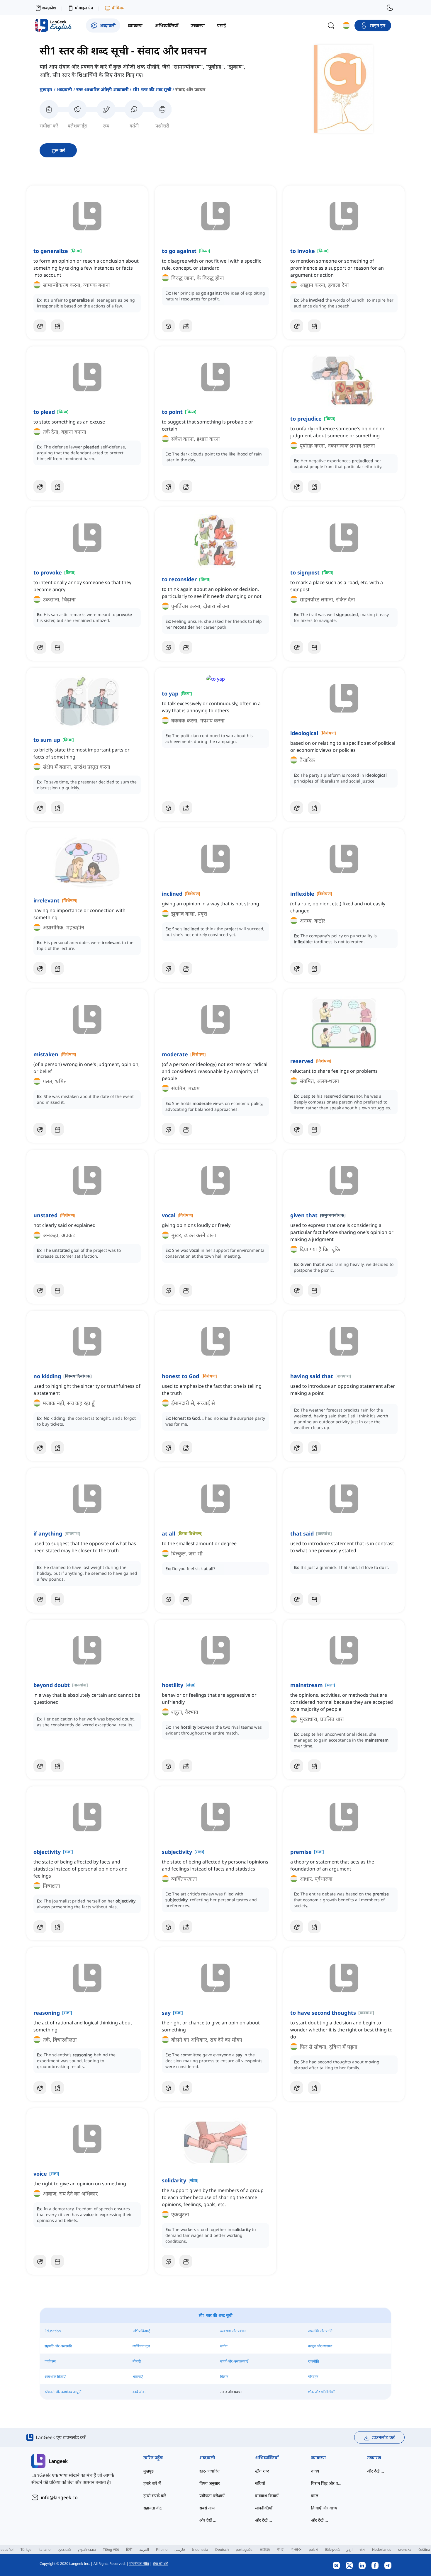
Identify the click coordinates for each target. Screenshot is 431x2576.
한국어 (296, 2549)
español (7, 2549)
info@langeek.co (59, 2497)
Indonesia (200, 2549)
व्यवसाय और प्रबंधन (233, 2331)
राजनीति (314, 2361)
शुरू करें (58, 150)
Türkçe (26, 2549)
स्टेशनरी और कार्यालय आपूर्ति (63, 2392)
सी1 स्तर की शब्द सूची (152, 89)
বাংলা (362, 2549)
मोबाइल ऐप (84, 8)
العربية (144, 2549)
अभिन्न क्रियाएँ (141, 2331)
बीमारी (137, 2361)
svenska (405, 2549)
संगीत (224, 2346)
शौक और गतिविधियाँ (321, 2392)
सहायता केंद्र (152, 2508)
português (244, 2549)
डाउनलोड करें (384, 2437)
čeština (424, 2549)
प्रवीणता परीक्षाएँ (212, 2496)
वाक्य (315, 2471)
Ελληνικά (332, 2549)
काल (315, 2496)
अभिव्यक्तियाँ (267, 2458)
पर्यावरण (50, 2361)
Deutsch (222, 2549)
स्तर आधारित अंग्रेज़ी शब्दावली (102, 89)
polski (313, 2549)
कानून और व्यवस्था (320, 2346)
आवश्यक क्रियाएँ (55, 2377)
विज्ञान (224, 2377)
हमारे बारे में (152, 2483)
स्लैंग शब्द (262, 2471)
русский (64, 2549)
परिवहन (313, 2377)
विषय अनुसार (210, 2483)
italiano (44, 2549)
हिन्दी (129, 2549)
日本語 (265, 2549)
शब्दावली (64, 89)
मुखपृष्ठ (46, 89)
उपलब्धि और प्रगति (320, 2331)
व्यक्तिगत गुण (141, 2346)
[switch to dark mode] (390, 8)
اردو (349, 2549)
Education (53, 2331)
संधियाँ (260, 2483)
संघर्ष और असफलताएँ (234, 2361)
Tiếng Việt (111, 2549)
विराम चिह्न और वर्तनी (327, 2483)
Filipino (162, 2549)
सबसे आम (207, 2508)
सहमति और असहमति (58, 2346)
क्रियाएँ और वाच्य (324, 2508)
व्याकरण (318, 2458)
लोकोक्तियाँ (264, 2508)
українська (87, 2549)
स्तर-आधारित (209, 2471)
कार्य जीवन (140, 2392)
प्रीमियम (118, 8)
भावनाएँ (138, 2377)
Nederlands (382, 2549)
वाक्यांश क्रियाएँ (267, 2496)
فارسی (180, 2549)
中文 (281, 2549)
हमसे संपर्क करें (155, 2496)
